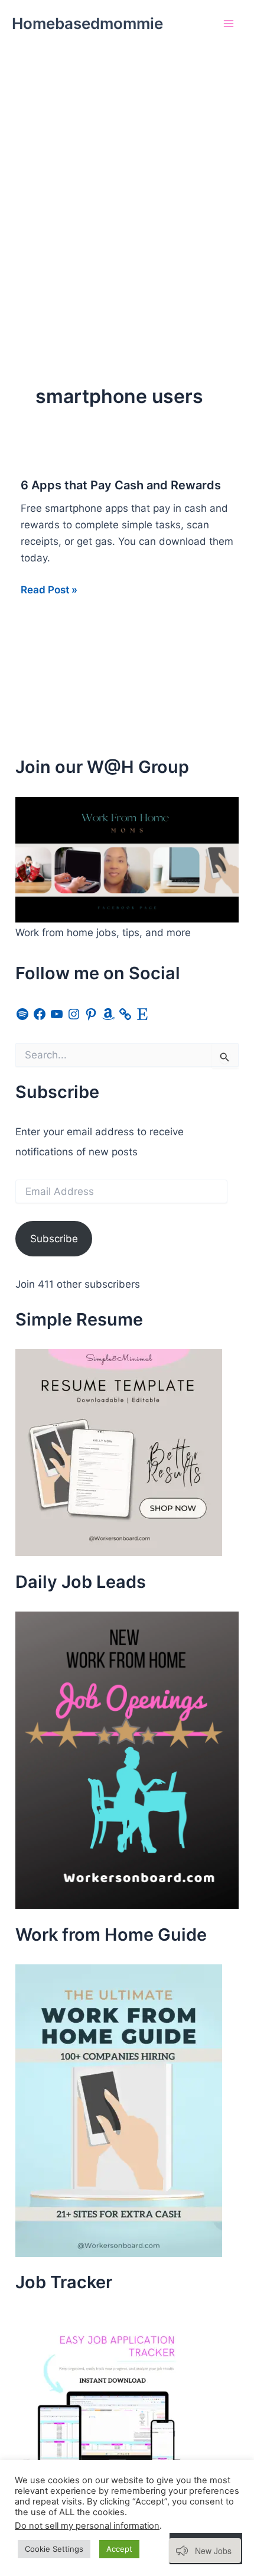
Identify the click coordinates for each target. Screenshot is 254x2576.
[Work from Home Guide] (119, 2110)
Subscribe (54, 1239)
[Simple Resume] (119, 1452)
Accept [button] (119, 2549)
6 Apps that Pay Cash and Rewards (121, 485)
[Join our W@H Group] (127, 859)
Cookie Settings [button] (54, 2549)
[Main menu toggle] (229, 24)
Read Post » (49, 591)
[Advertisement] (127, 180)
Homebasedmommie (87, 23)
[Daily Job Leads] (127, 1759)
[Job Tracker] (104, 2400)
